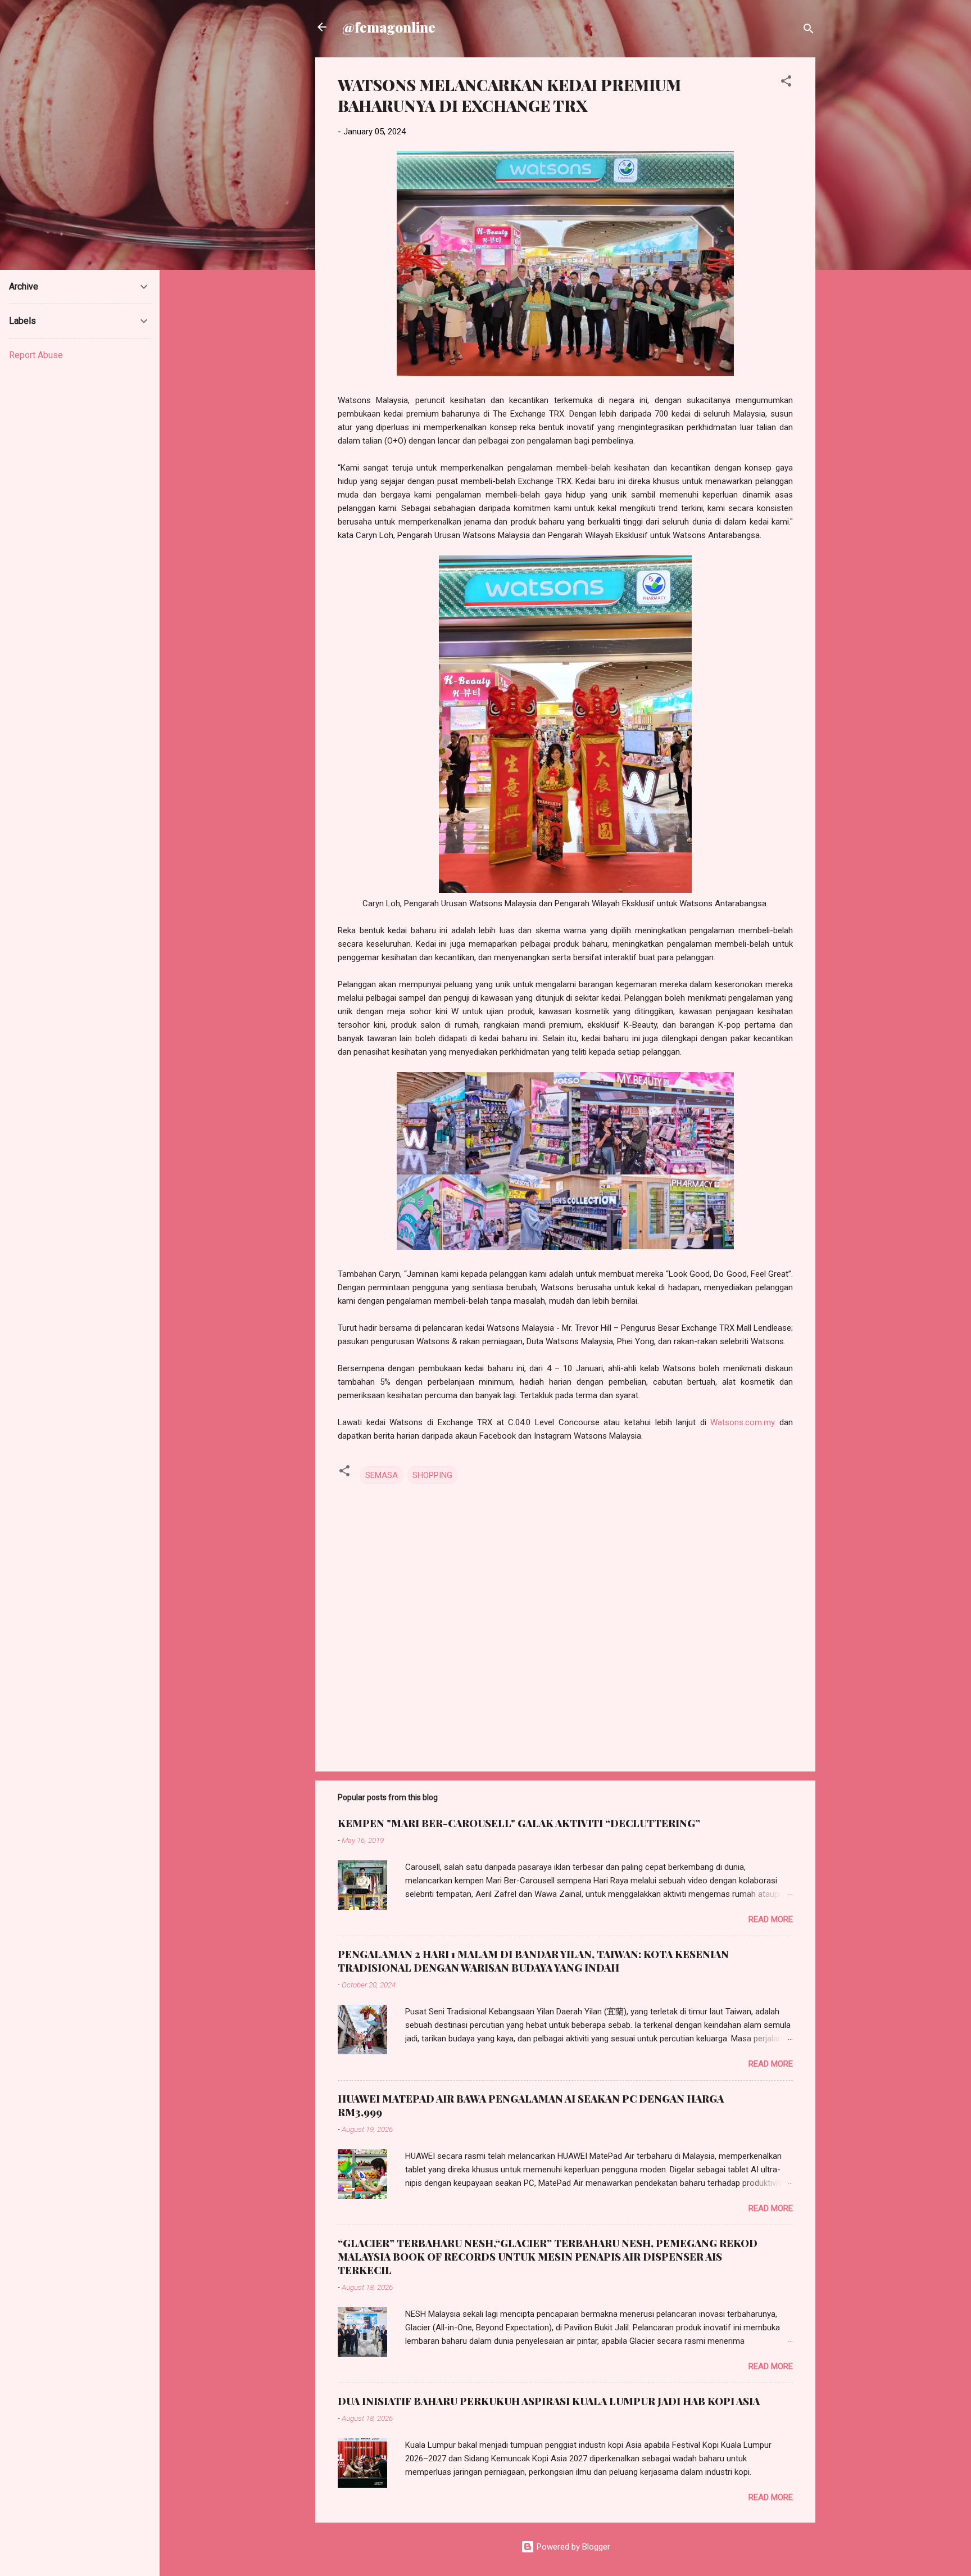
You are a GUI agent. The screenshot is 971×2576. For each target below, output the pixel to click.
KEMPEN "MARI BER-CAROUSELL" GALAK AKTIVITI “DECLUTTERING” (519, 1823)
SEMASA (382, 1475)
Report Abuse (36, 355)
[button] (786, 83)
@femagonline (389, 27)
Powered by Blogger (572, 2547)
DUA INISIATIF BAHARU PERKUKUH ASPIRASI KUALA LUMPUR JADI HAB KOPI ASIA (549, 2401)
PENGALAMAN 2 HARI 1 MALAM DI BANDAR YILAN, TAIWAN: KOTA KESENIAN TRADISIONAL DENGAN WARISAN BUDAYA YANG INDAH (533, 1961)
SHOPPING (432, 1475)
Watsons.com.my (743, 1422)
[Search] (809, 31)
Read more (771, 1919)
